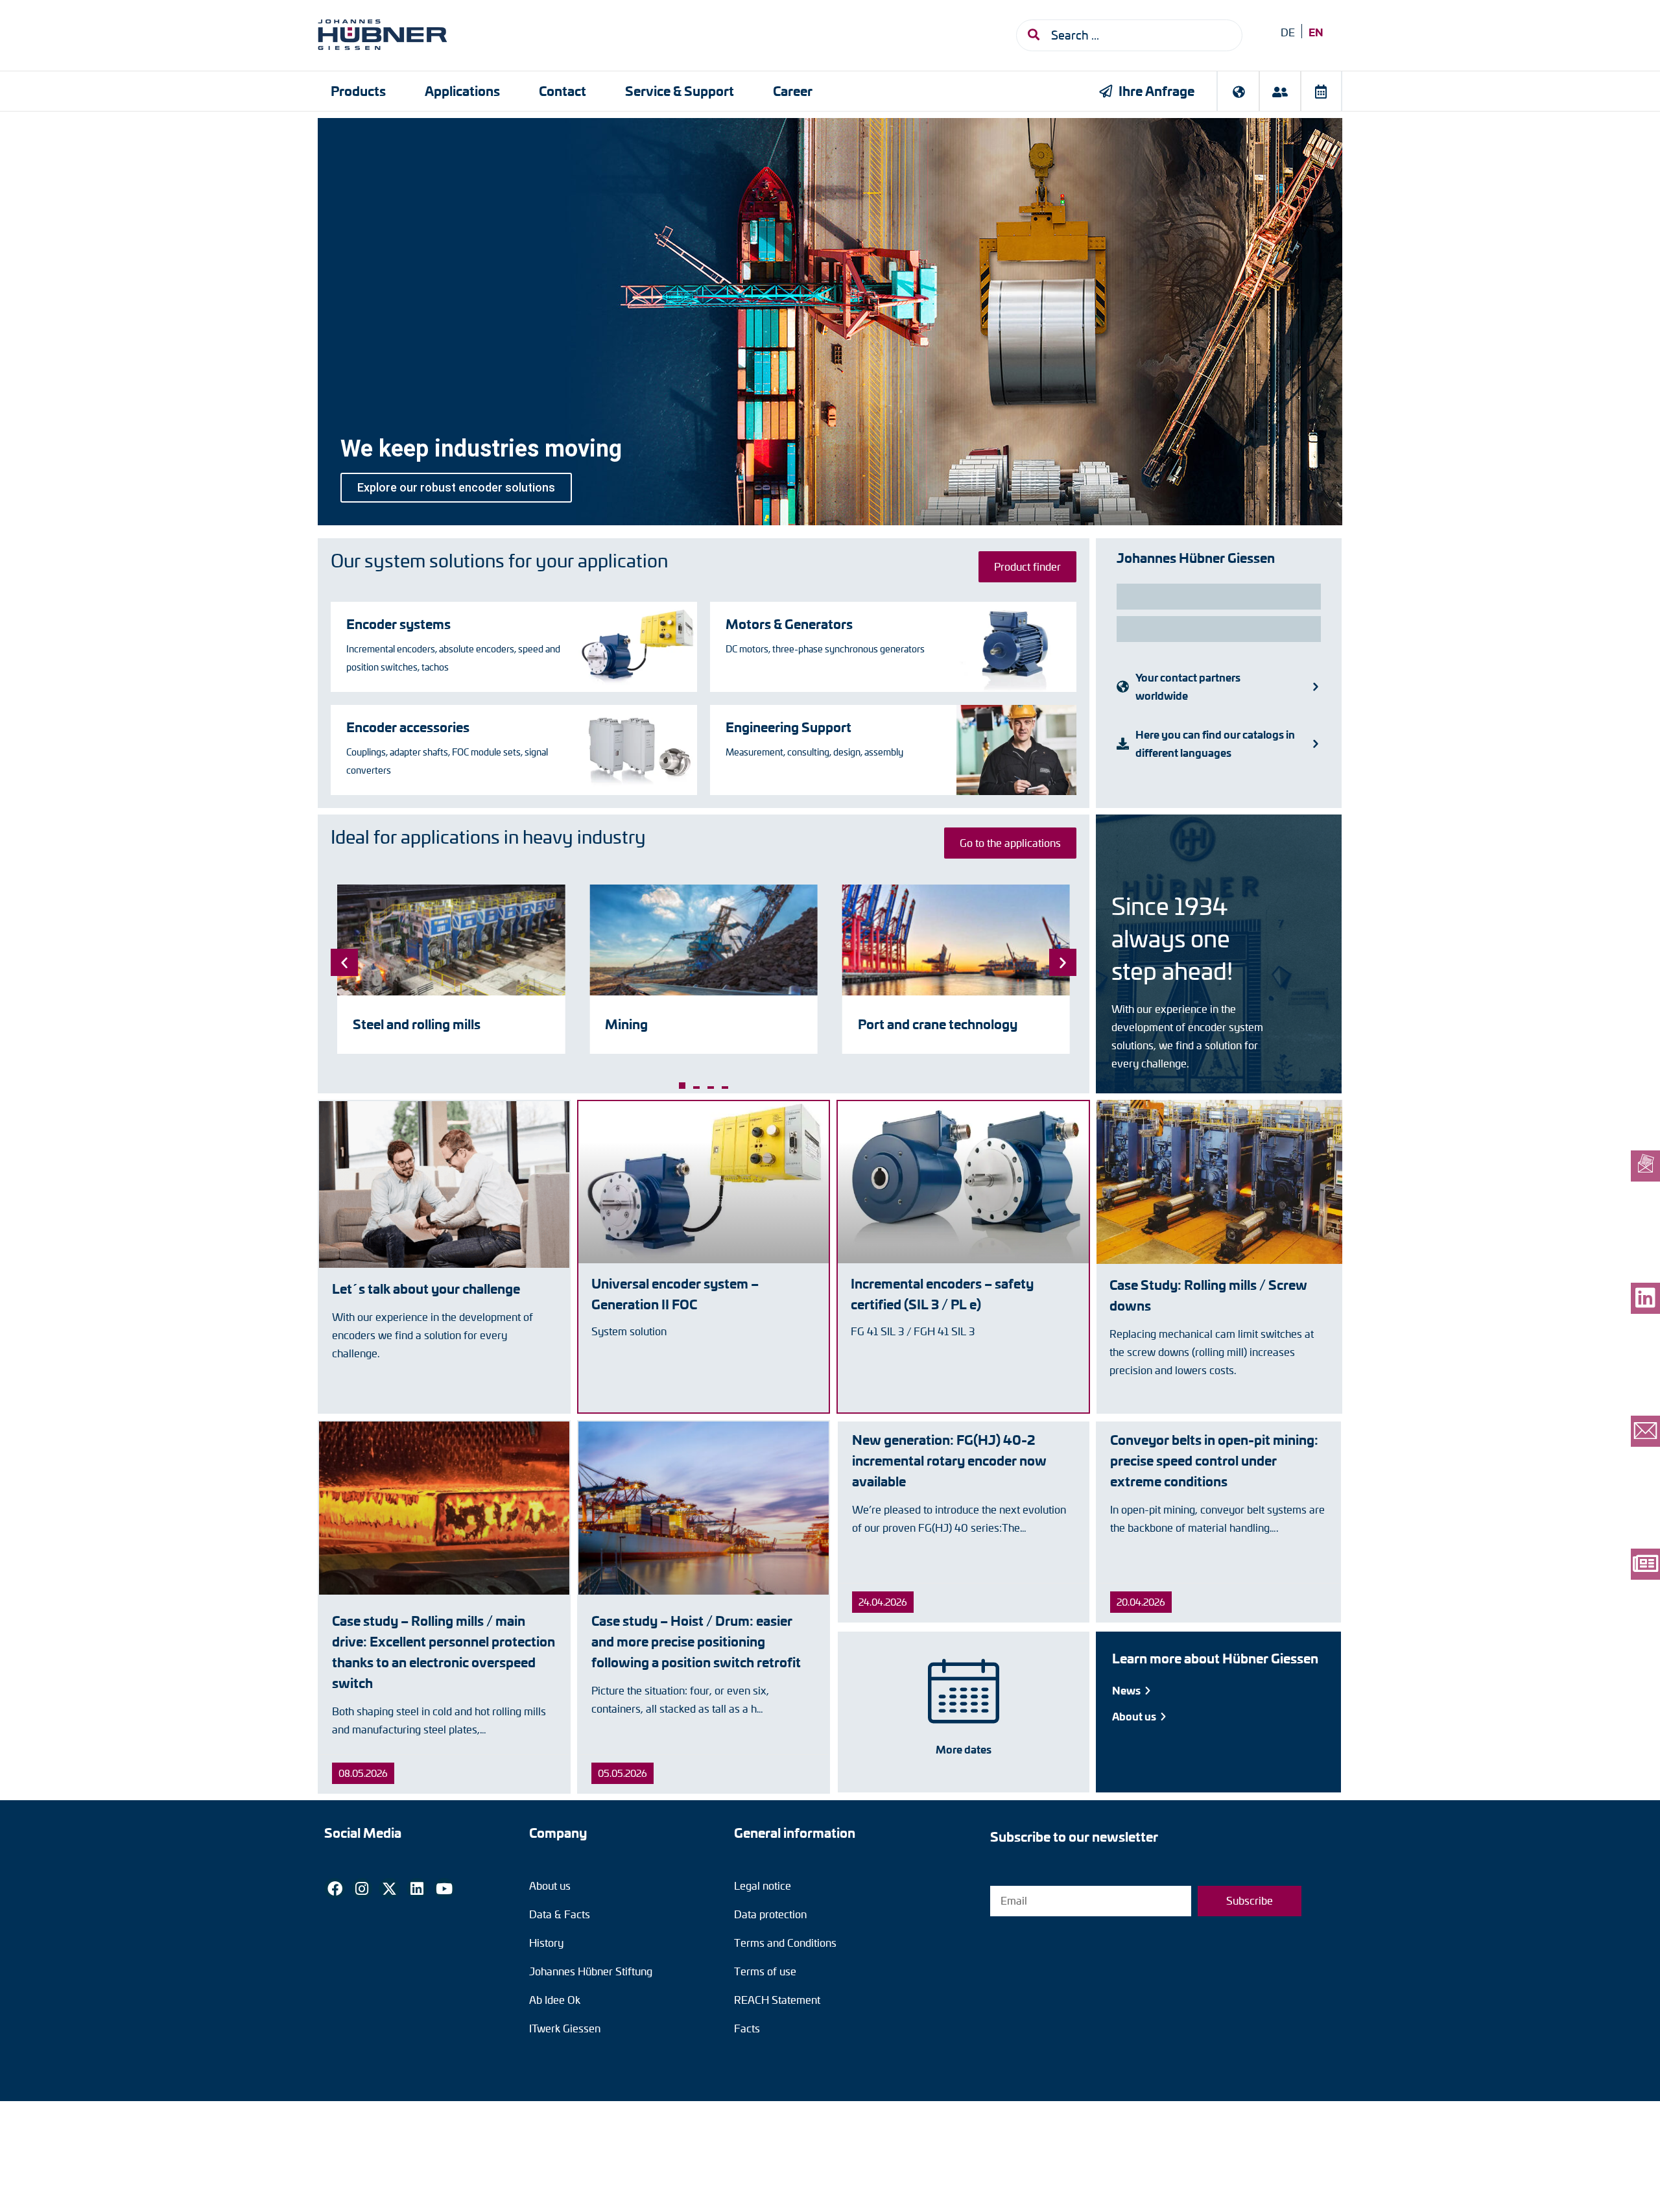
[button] (682, 1086)
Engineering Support (788, 727)
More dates (964, 1749)
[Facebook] (335, 1888)
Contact (563, 90)
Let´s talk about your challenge (426, 1288)
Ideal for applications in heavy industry (488, 837)
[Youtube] (444, 1888)
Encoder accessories (408, 727)
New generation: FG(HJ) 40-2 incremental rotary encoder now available (949, 1460)
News (1127, 1690)
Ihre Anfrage (1156, 90)
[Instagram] (362, 1888)
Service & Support (680, 90)
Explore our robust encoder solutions (456, 487)
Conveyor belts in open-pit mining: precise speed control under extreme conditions (1214, 1460)
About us (1135, 1716)
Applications (462, 90)
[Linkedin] (417, 1888)
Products (358, 90)
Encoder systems (398, 624)
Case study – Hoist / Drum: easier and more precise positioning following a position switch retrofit (696, 1641)
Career (793, 90)
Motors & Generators (789, 624)
